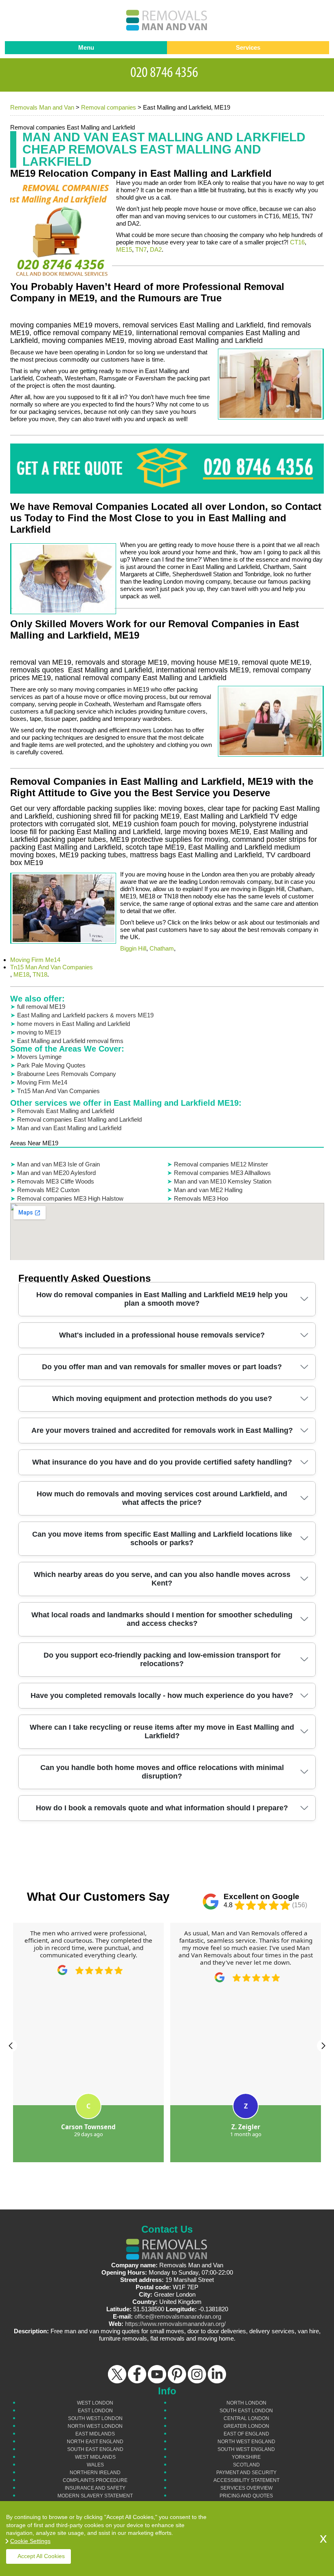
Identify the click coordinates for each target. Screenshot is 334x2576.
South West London (95, 2418)
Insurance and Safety (95, 2488)
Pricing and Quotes (246, 2496)
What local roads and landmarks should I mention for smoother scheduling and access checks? (162, 1619)
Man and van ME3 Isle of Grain (58, 1164)
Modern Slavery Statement (95, 2496)
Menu (86, 47)
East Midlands (95, 2434)
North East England (95, 2442)
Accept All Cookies (41, 2556)
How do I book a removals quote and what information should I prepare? (162, 1808)
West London (95, 2403)
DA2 (156, 249)
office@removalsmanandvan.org (178, 2316)
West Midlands (95, 2457)
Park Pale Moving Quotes (51, 1065)
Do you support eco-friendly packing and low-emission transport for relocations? (162, 1659)
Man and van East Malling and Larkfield (69, 1128)
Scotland (246, 2465)
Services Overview (246, 2488)
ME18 (21, 974)
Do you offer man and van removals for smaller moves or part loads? (162, 1367)
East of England (246, 2434)
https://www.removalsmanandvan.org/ (175, 2324)
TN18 (40, 974)
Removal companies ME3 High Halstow (70, 1198)
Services (248, 47)
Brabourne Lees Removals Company (67, 1074)
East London (95, 2411)
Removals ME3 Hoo (201, 1198)
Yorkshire (246, 2457)
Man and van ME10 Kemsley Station (223, 1181)
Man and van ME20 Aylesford (56, 1173)
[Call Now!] (167, 71)
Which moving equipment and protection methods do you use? (162, 1399)
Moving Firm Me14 (35, 960)
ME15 (124, 249)
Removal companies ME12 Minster (221, 1164)
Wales (95, 2465)
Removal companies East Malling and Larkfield (79, 1119)
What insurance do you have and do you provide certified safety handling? (162, 1462)
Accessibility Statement (246, 2480)
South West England (246, 2449)
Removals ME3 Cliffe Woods (56, 1181)
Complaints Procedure (95, 2480)
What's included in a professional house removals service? (162, 1335)
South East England (95, 2449)
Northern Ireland (95, 2473)
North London (246, 2403)
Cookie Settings (30, 2541)
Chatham (162, 948)
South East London (246, 2411)
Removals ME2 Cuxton (48, 1190)
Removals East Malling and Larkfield (66, 1111)
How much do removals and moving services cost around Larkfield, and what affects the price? (162, 1498)
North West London (95, 2426)
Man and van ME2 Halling (208, 1190)
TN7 (141, 249)
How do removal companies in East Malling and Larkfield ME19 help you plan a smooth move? (162, 1299)
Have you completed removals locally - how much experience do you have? (162, 1695)
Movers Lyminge (39, 1057)
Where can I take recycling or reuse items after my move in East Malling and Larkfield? (162, 1732)
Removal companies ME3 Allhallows (222, 1173)
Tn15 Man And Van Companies (52, 967)
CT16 (297, 242)
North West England (246, 2442)
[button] (11, 2046)
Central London (246, 2418)
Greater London (246, 2426)
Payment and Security (246, 2473)
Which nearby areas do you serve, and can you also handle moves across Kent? (162, 1579)
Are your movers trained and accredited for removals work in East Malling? (162, 1430)
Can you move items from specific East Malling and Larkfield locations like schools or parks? (162, 1538)
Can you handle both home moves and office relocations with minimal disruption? (162, 1772)
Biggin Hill (133, 948)
